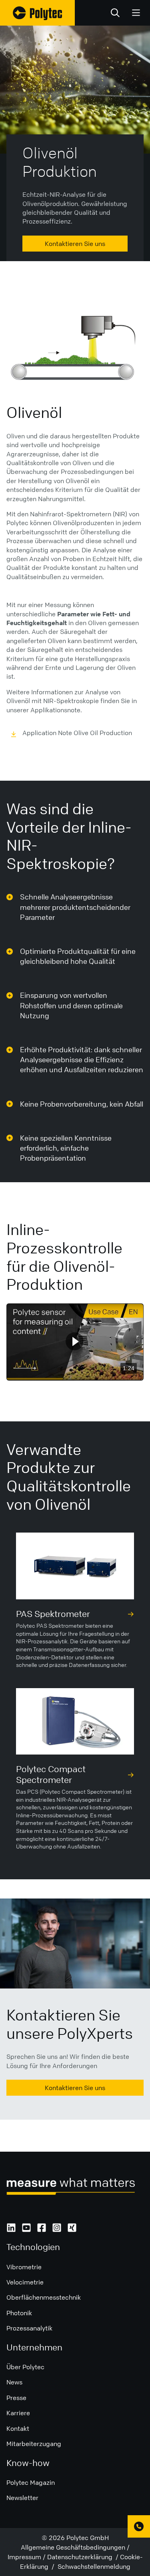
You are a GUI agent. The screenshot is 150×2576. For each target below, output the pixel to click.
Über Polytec (25, 2367)
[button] (75, 1341)
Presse (16, 2398)
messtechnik (62, 2297)
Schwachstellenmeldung (93, 2566)
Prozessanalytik (29, 2328)
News (14, 2382)
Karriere (18, 2413)
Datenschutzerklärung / (84, 2557)
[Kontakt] (139, 2526)
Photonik (19, 2313)
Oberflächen (25, 2297)
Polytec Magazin (31, 2482)
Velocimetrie (25, 2282)
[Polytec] (37, 13)
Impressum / (27, 2557)
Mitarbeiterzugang (34, 2444)
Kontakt (18, 2428)
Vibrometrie (24, 2267)
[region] (75, 1342)
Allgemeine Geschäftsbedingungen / (75, 2547)
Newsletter (22, 2498)
